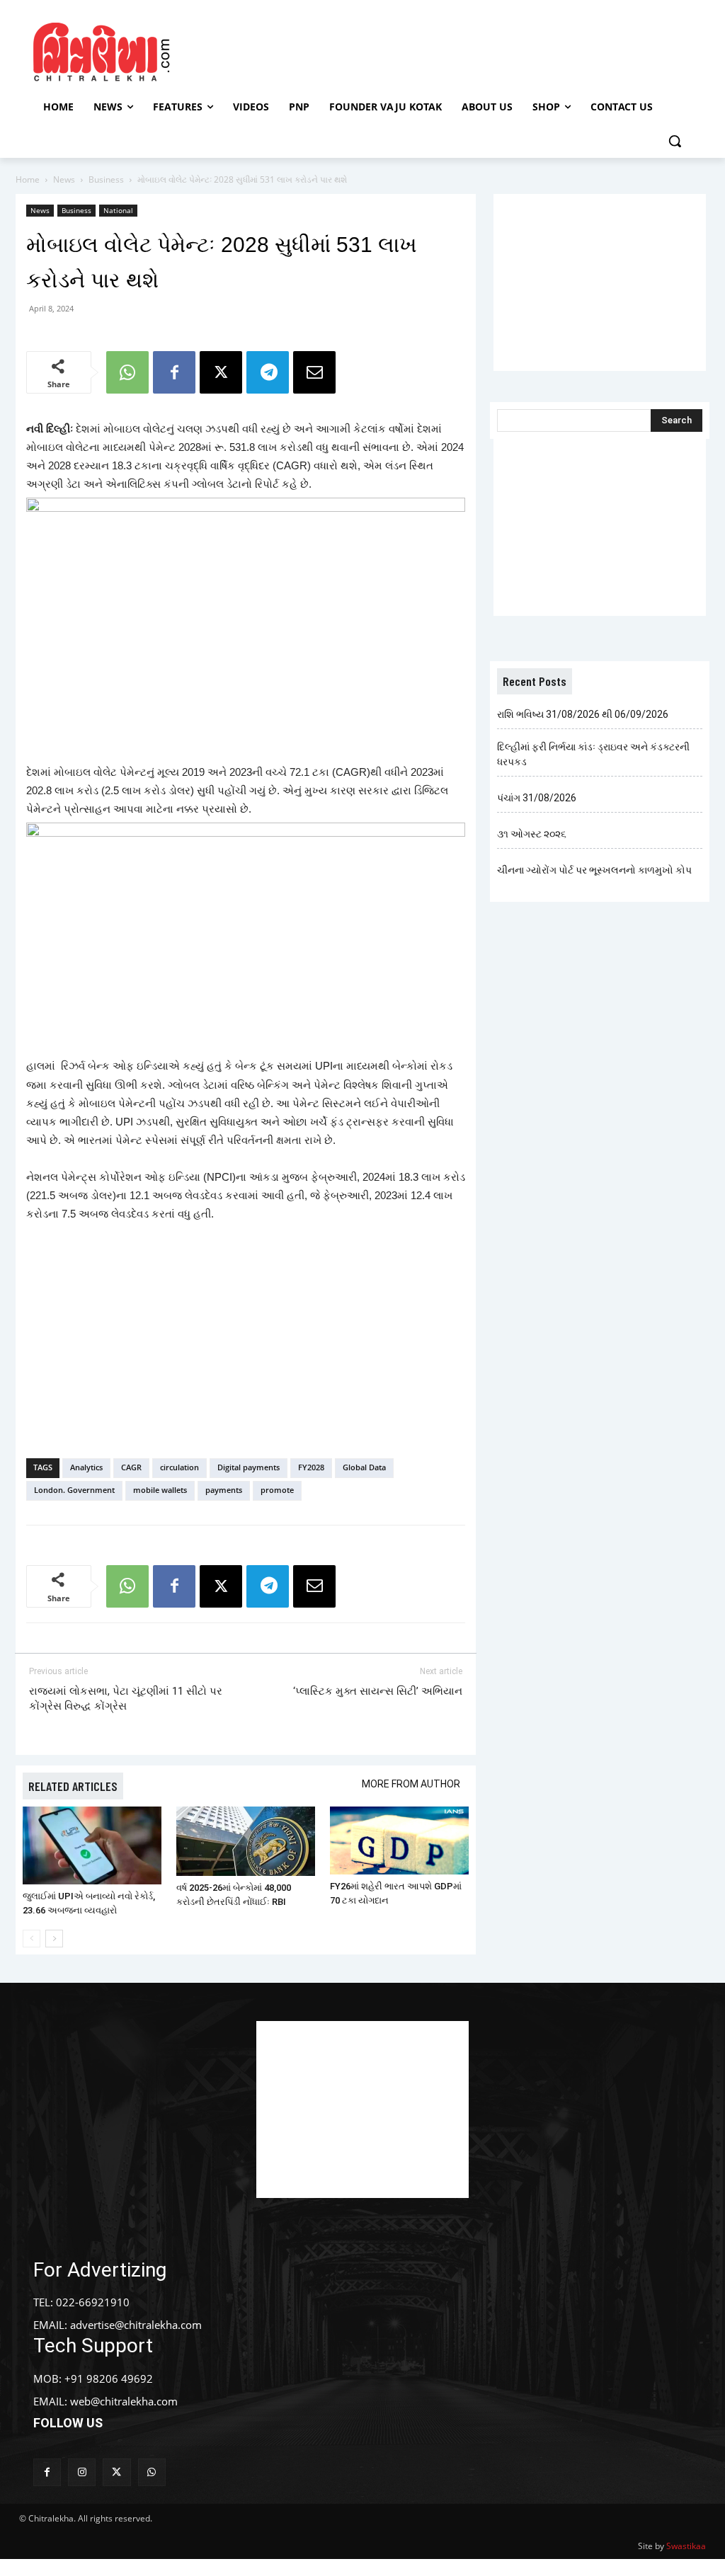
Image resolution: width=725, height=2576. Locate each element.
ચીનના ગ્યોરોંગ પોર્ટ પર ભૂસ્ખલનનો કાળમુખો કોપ (594, 870)
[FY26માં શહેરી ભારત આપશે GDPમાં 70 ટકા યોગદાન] (399, 1841)
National (118, 210)
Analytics (86, 1467)
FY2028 (311, 1467)
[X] (221, 372)
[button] (675, 141)
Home (28, 179)
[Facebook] (174, 372)
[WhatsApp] (127, 372)
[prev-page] (32, 1939)
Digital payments (249, 1467)
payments (224, 1490)
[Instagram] (82, 2472)
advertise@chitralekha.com (136, 2325)
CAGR (131, 1467)
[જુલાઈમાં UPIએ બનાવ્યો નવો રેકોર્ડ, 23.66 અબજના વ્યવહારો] (92, 1845)
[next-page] (54, 1939)
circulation (179, 1467)
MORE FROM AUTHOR (411, 1784)
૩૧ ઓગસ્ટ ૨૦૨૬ (532, 834)
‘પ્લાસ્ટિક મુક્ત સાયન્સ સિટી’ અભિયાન (378, 1691)
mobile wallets (160, 1490)
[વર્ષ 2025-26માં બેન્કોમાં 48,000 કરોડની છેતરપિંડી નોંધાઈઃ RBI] (246, 1841)
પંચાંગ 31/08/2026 (537, 798)
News (64, 179)
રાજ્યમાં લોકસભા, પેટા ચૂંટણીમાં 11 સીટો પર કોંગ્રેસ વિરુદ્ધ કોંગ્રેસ (126, 1699)
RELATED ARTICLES (73, 1786)
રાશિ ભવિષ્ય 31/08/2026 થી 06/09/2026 (583, 714)
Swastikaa (686, 2546)
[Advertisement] (360, 50)
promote (277, 1490)
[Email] (314, 372)
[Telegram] (268, 372)
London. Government (74, 1490)
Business (106, 179)
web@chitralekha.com (124, 2401)
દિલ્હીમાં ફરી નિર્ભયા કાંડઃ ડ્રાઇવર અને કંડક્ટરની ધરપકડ (593, 754)
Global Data (364, 1467)
